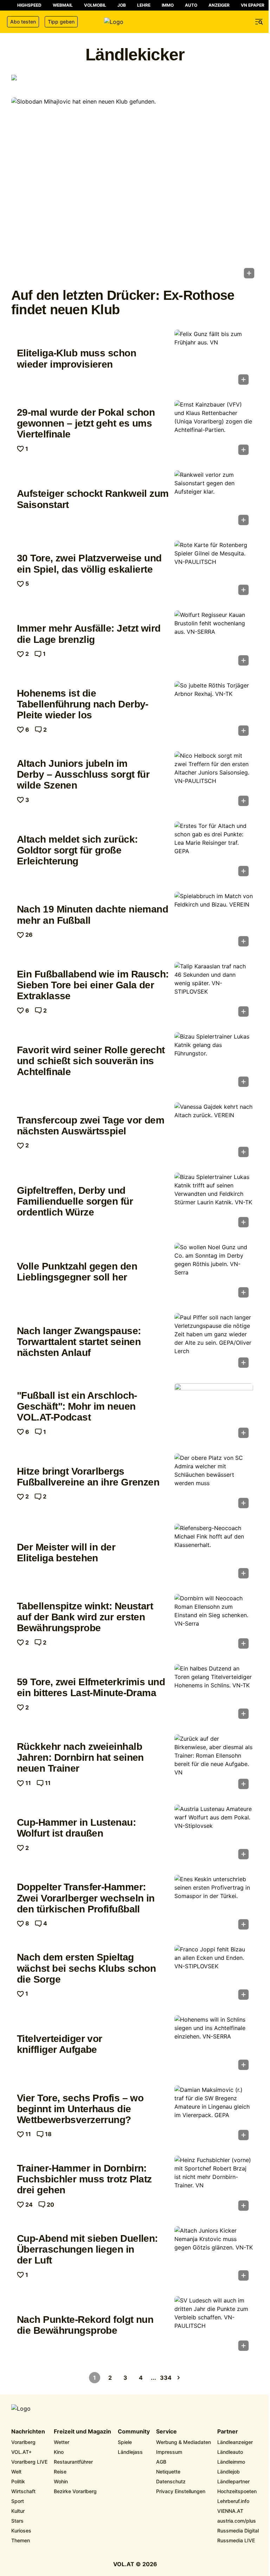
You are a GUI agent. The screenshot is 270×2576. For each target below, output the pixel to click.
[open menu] (259, 22)
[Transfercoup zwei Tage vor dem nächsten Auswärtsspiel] (214, 1132)
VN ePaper (253, 5)
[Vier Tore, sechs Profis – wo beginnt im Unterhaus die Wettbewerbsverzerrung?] (214, 2115)
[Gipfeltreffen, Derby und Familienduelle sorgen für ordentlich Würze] (214, 1202)
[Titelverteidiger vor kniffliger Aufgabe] (214, 2045)
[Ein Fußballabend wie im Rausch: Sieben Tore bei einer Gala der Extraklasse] (214, 991)
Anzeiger (219, 5)
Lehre (144, 5)
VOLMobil (95, 5)
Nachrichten (28, 2432)
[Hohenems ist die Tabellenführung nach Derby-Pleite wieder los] (214, 711)
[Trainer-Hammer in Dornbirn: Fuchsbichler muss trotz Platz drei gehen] (214, 2185)
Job (122, 5)
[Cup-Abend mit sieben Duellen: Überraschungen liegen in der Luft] (214, 2256)
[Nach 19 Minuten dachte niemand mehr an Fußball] (214, 921)
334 (166, 2378)
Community (134, 2432)
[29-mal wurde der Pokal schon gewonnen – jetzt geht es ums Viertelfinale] (214, 430)
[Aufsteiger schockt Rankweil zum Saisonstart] (214, 500)
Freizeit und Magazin (82, 2432)
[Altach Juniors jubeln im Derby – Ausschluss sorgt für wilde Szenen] (214, 781)
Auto (191, 5)
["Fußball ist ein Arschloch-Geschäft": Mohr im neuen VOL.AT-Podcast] (214, 1413)
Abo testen (23, 22)
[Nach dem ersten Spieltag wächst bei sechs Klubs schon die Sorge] (214, 1975)
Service (166, 2432)
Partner (228, 2432)
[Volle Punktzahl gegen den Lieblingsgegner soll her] (214, 1272)
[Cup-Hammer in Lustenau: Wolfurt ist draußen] (214, 1834)
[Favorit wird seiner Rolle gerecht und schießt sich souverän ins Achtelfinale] (214, 1062)
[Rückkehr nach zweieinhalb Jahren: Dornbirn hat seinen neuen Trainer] (214, 1764)
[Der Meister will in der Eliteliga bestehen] (214, 1553)
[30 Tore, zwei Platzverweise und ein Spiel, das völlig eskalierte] (214, 570)
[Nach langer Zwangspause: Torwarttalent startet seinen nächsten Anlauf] (214, 1343)
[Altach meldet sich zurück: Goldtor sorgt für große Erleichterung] (214, 851)
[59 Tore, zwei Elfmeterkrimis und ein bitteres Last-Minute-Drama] (214, 1694)
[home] (135, 22)
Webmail (63, 5)
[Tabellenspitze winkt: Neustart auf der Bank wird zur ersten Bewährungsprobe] (214, 1623)
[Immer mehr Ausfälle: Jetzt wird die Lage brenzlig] (214, 640)
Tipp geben (61, 22)
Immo (168, 5)
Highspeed (29, 5)
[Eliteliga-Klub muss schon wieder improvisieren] (214, 359)
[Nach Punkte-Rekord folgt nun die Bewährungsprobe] (214, 2326)
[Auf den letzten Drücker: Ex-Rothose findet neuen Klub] (135, 190)
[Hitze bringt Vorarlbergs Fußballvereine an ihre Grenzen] (214, 1483)
